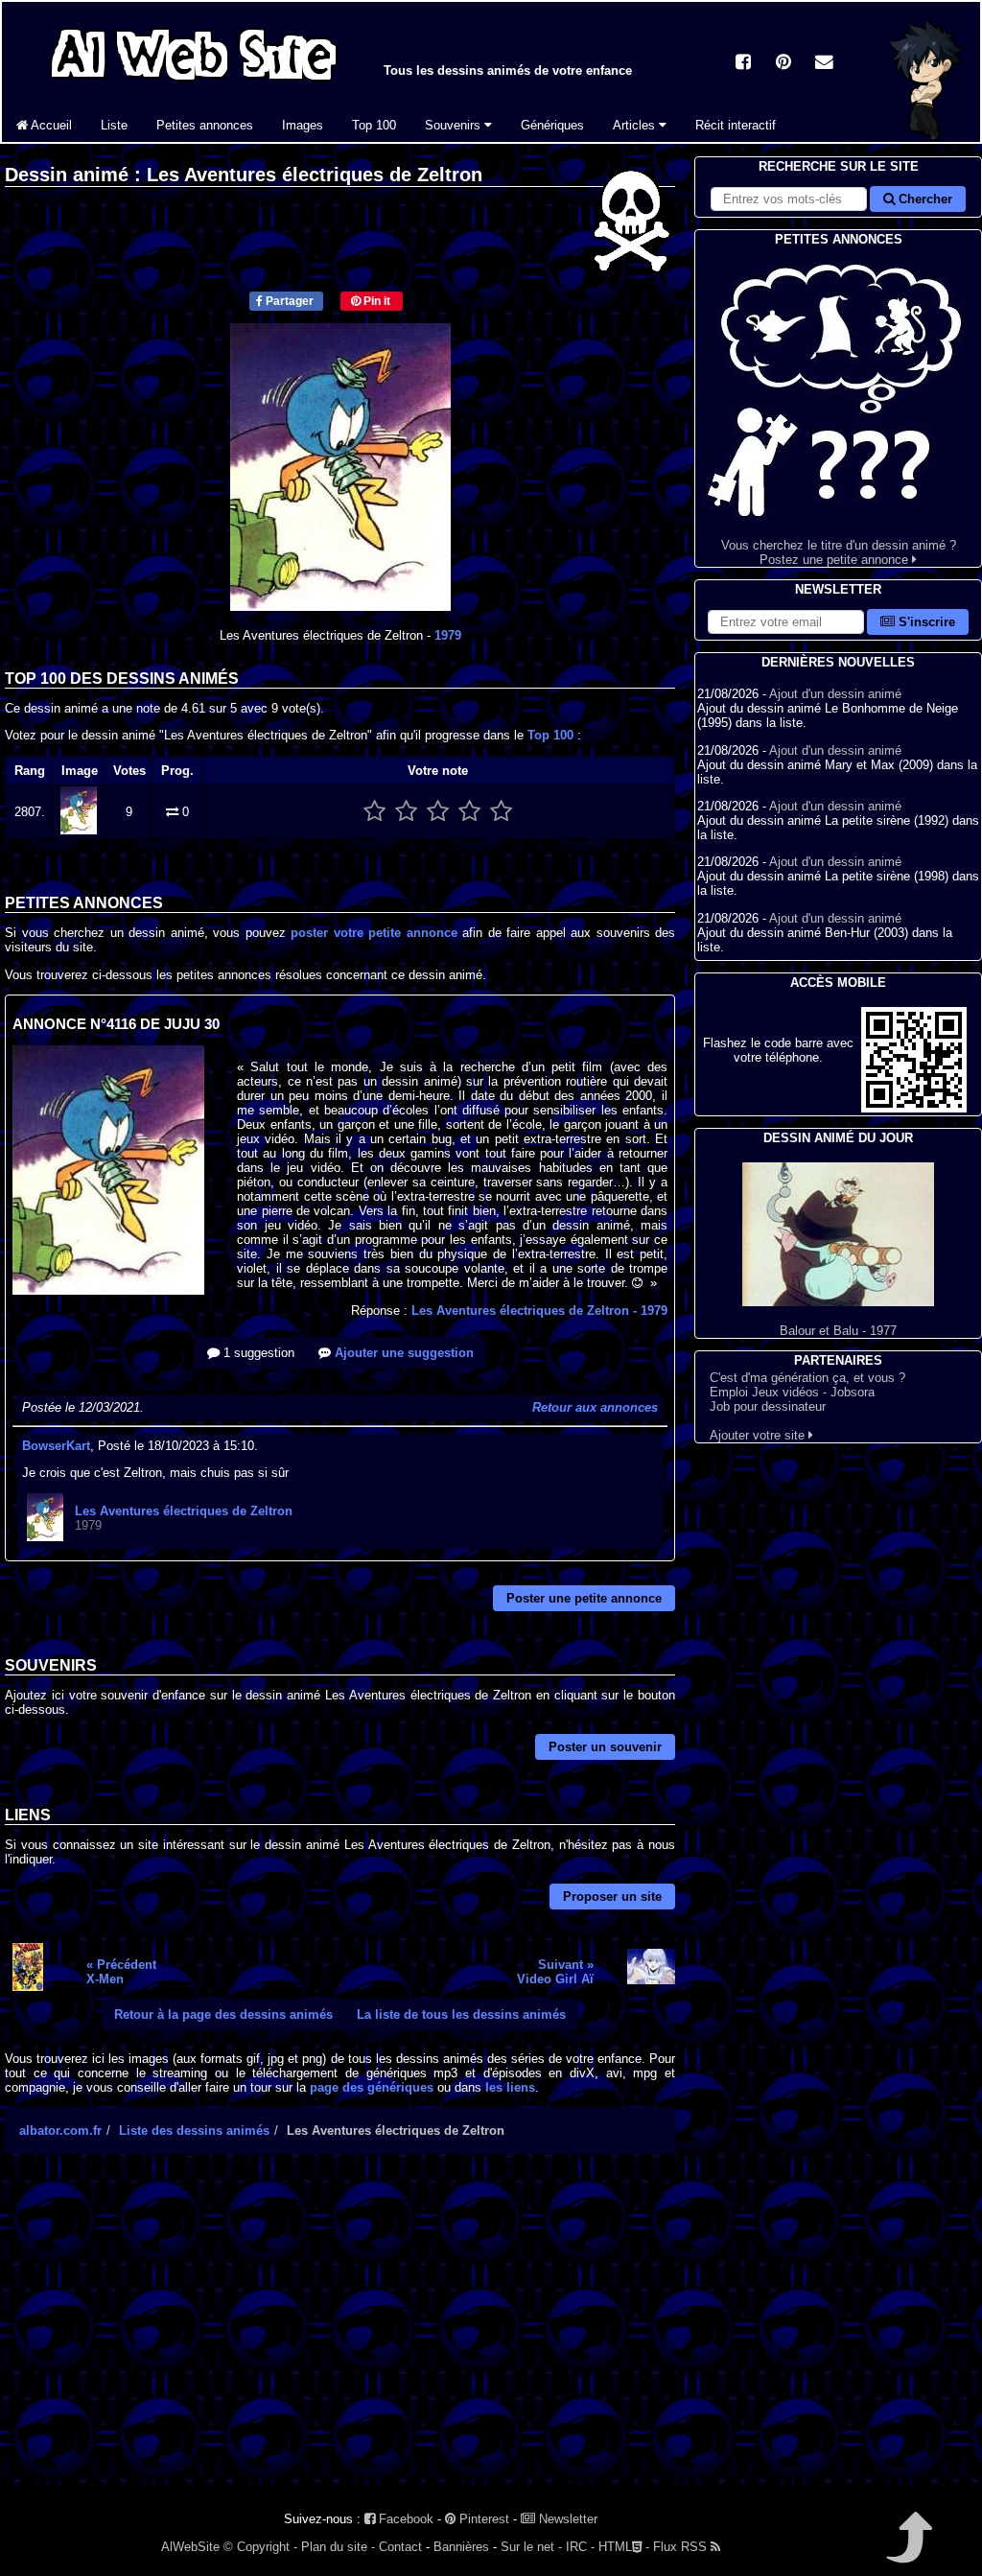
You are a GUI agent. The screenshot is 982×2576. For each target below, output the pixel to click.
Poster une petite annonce (584, 1598)
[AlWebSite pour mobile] (914, 1108)
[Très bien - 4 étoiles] (469, 812)
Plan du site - (338, 2547)
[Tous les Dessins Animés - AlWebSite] (194, 84)
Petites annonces (205, 125)
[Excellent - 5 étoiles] (501, 812)
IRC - (580, 2547)
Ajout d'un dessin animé (835, 694)
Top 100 (374, 125)
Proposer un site (612, 1897)
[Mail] (824, 64)
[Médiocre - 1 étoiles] (374, 812)
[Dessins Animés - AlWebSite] (925, 138)
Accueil (50, 125)
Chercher (924, 199)
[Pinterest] (783, 64)
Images (303, 125)
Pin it (375, 301)
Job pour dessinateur (768, 1406)
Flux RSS (682, 2547)
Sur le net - (531, 2547)
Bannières (461, 2547)
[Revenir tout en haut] (908, 2551)
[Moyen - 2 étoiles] (406, 812)
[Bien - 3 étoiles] (438, 812)
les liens (510, 2087)
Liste (114, 125)
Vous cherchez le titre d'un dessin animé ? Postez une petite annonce (839, 552)
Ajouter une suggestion (402, 1353)
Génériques (552, 125)
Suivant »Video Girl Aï (555, 1972)
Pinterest (482, 2519)
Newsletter (566, 2519)
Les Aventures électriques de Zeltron (539, 1311)
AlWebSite (190, 2547)
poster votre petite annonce (374, 933)
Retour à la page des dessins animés (223, 2014)
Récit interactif (736, 125)
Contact (400, 2547)
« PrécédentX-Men (121, 1972)
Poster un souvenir (605, 1747)
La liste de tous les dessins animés (461, 2014)
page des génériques (372, 2087)
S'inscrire (925, 622)
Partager (288, 301)
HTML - (624, 2547)
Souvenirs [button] (455, 125)
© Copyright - (260, 2547)
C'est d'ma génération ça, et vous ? (807, 1378)
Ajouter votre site (759, 1435)
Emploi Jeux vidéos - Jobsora (792, 1392)
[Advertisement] (340, 2336)
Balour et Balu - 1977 (838, 1331)
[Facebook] (743, 64)
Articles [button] (636, 125)
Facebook (404, 2519)
